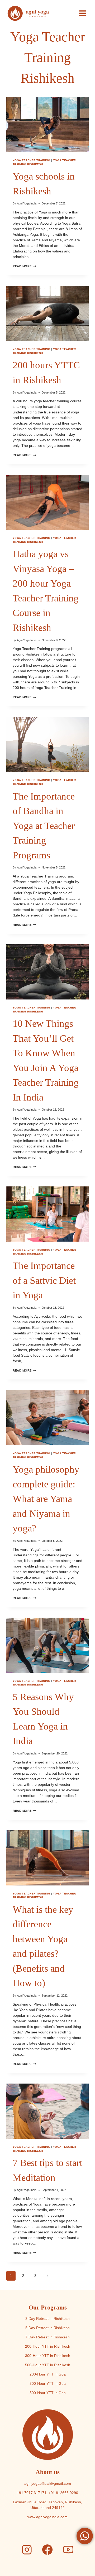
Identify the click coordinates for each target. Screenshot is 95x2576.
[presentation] (47, 125)
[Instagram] (27, 2550)
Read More (24, 266)
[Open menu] (82, 13)
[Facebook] (47, 2550)
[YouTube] (68, 2550)
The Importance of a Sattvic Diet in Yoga (44, 1280)
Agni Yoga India (27, 203)
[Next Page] (47, 2276)
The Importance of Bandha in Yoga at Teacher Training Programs (44, 826)
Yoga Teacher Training (31, 160)
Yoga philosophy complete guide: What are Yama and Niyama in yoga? (46, 1499)
